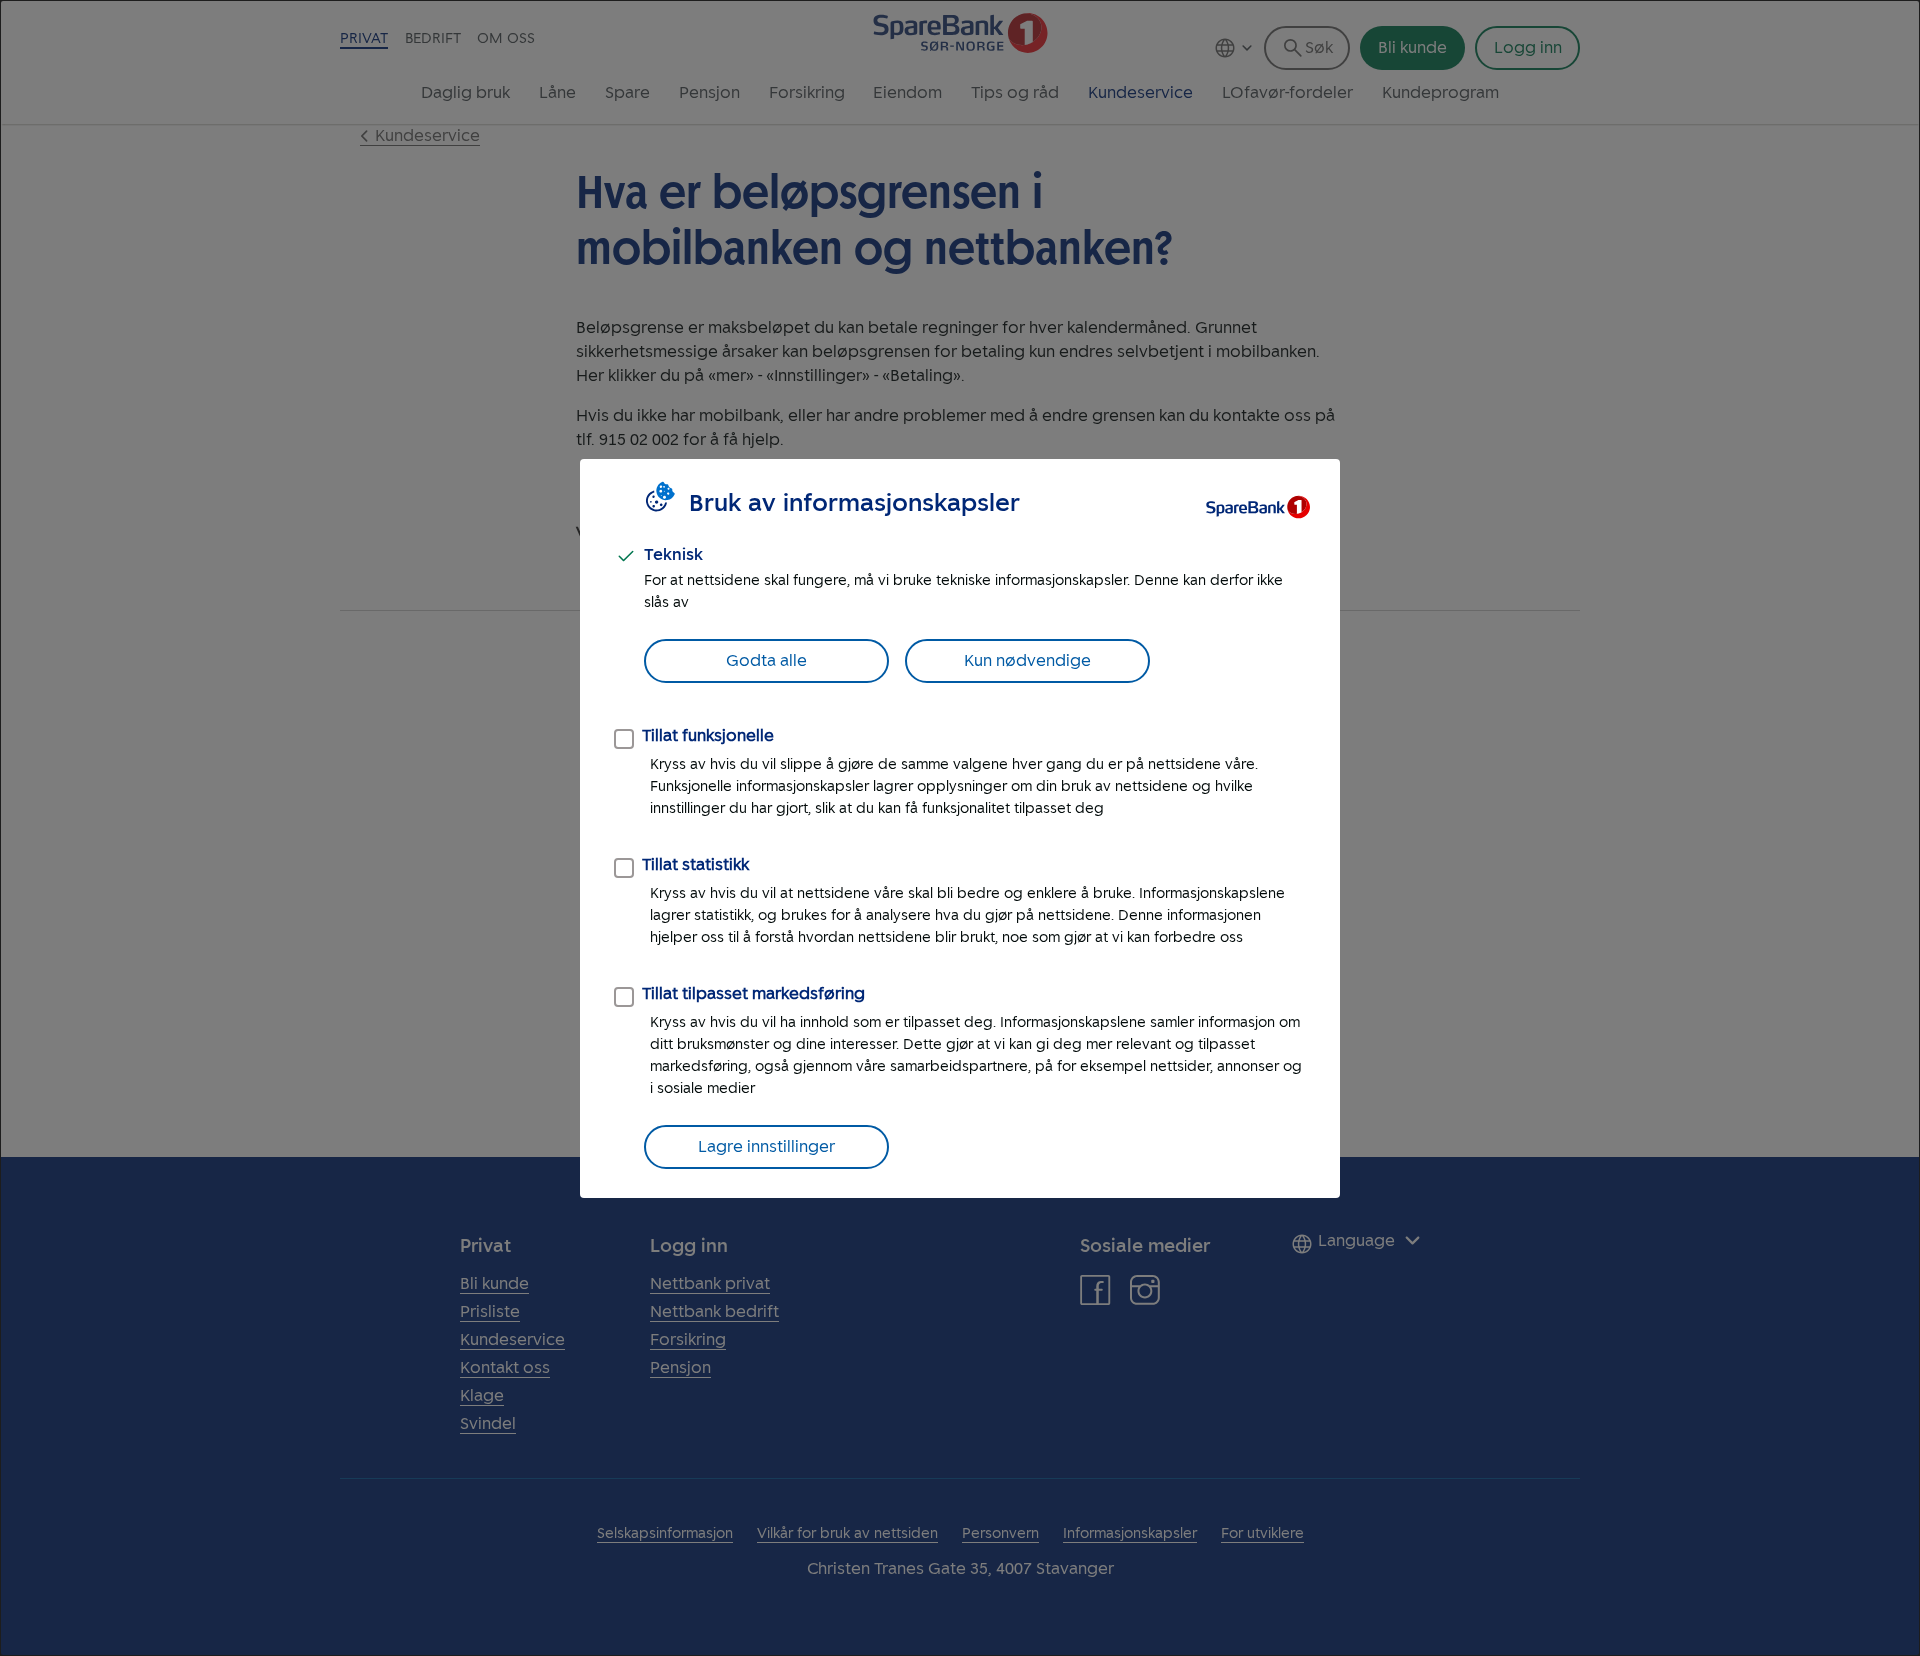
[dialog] (960, 828)
